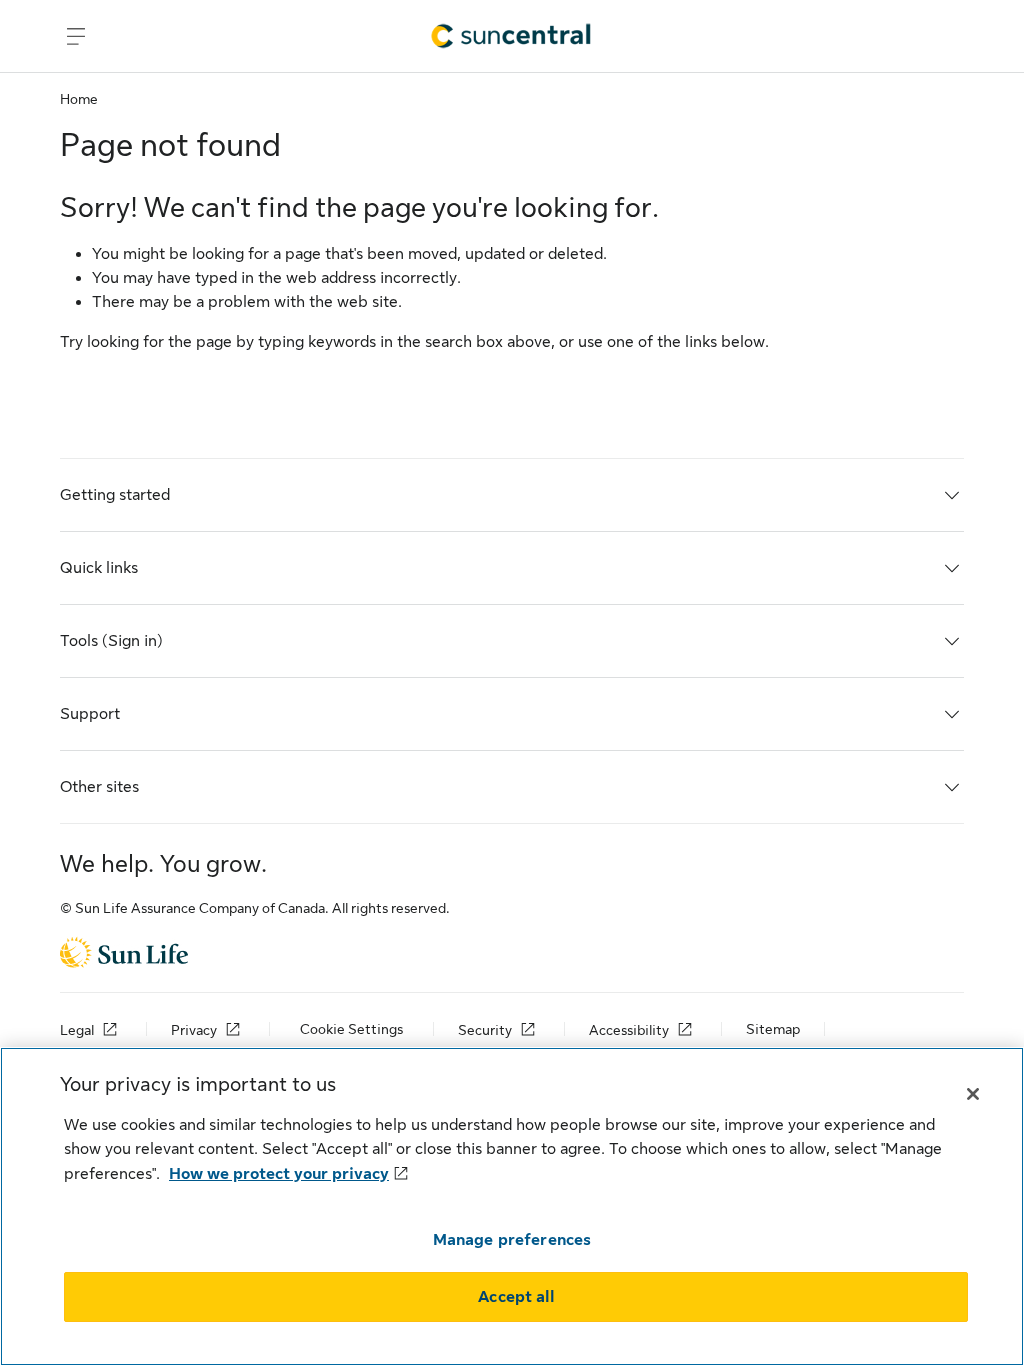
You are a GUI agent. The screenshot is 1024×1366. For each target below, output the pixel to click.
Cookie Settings (351, 1029)
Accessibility (629, 1030)
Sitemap (773, 1029)
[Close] (973, 1094)
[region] (512, 1206)
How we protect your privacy (279, 1174)
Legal (77, 1030)
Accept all (516, 1297)
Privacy (194, 1030)
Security (485, 1030)
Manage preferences (512, 1240)
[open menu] (76, 36)
